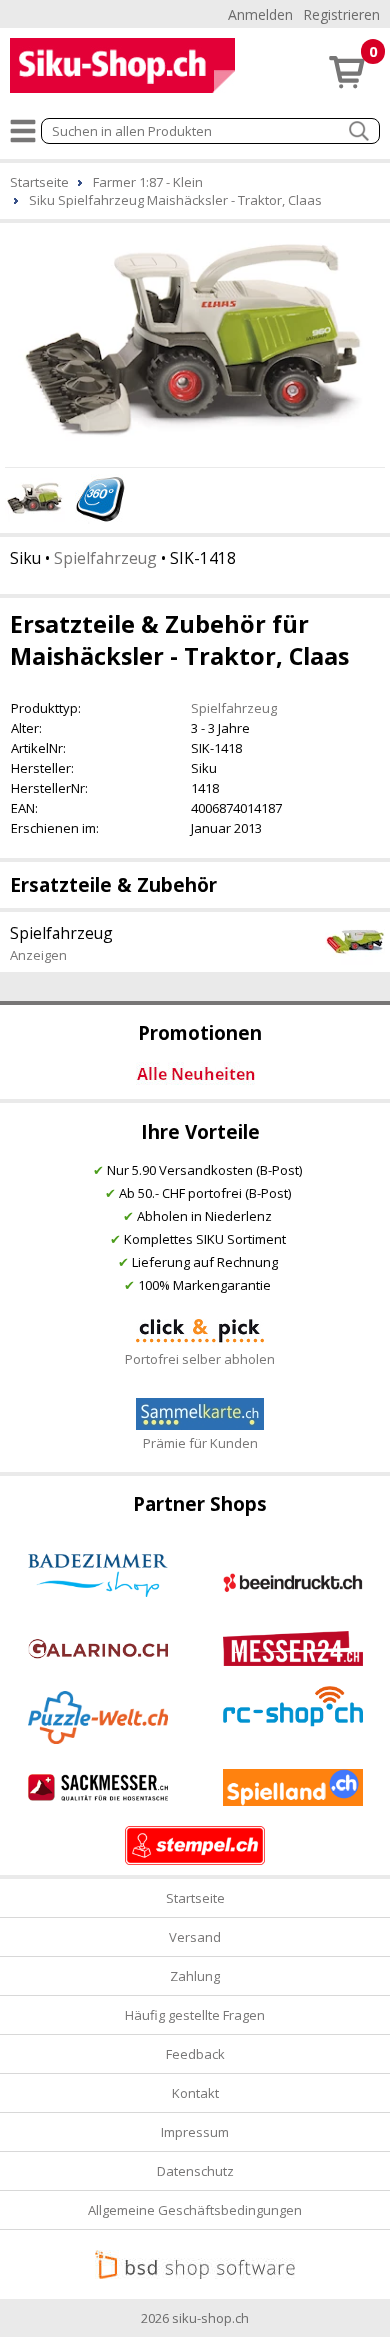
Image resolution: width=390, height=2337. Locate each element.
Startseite (195, 1898)
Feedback (195, 2054)
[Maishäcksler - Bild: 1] (195, 342)
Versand (195, 1937)
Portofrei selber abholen (200, 1359)
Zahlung (195, 1976)
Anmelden (260, 14)
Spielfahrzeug (105, 558)
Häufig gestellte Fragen (195, 2015)
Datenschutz (195, 2171)
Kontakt (195, 2093)
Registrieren (341, 14)
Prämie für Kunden (200, 1443)
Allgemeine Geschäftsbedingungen (195, 2210)
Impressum (195, 2132)
